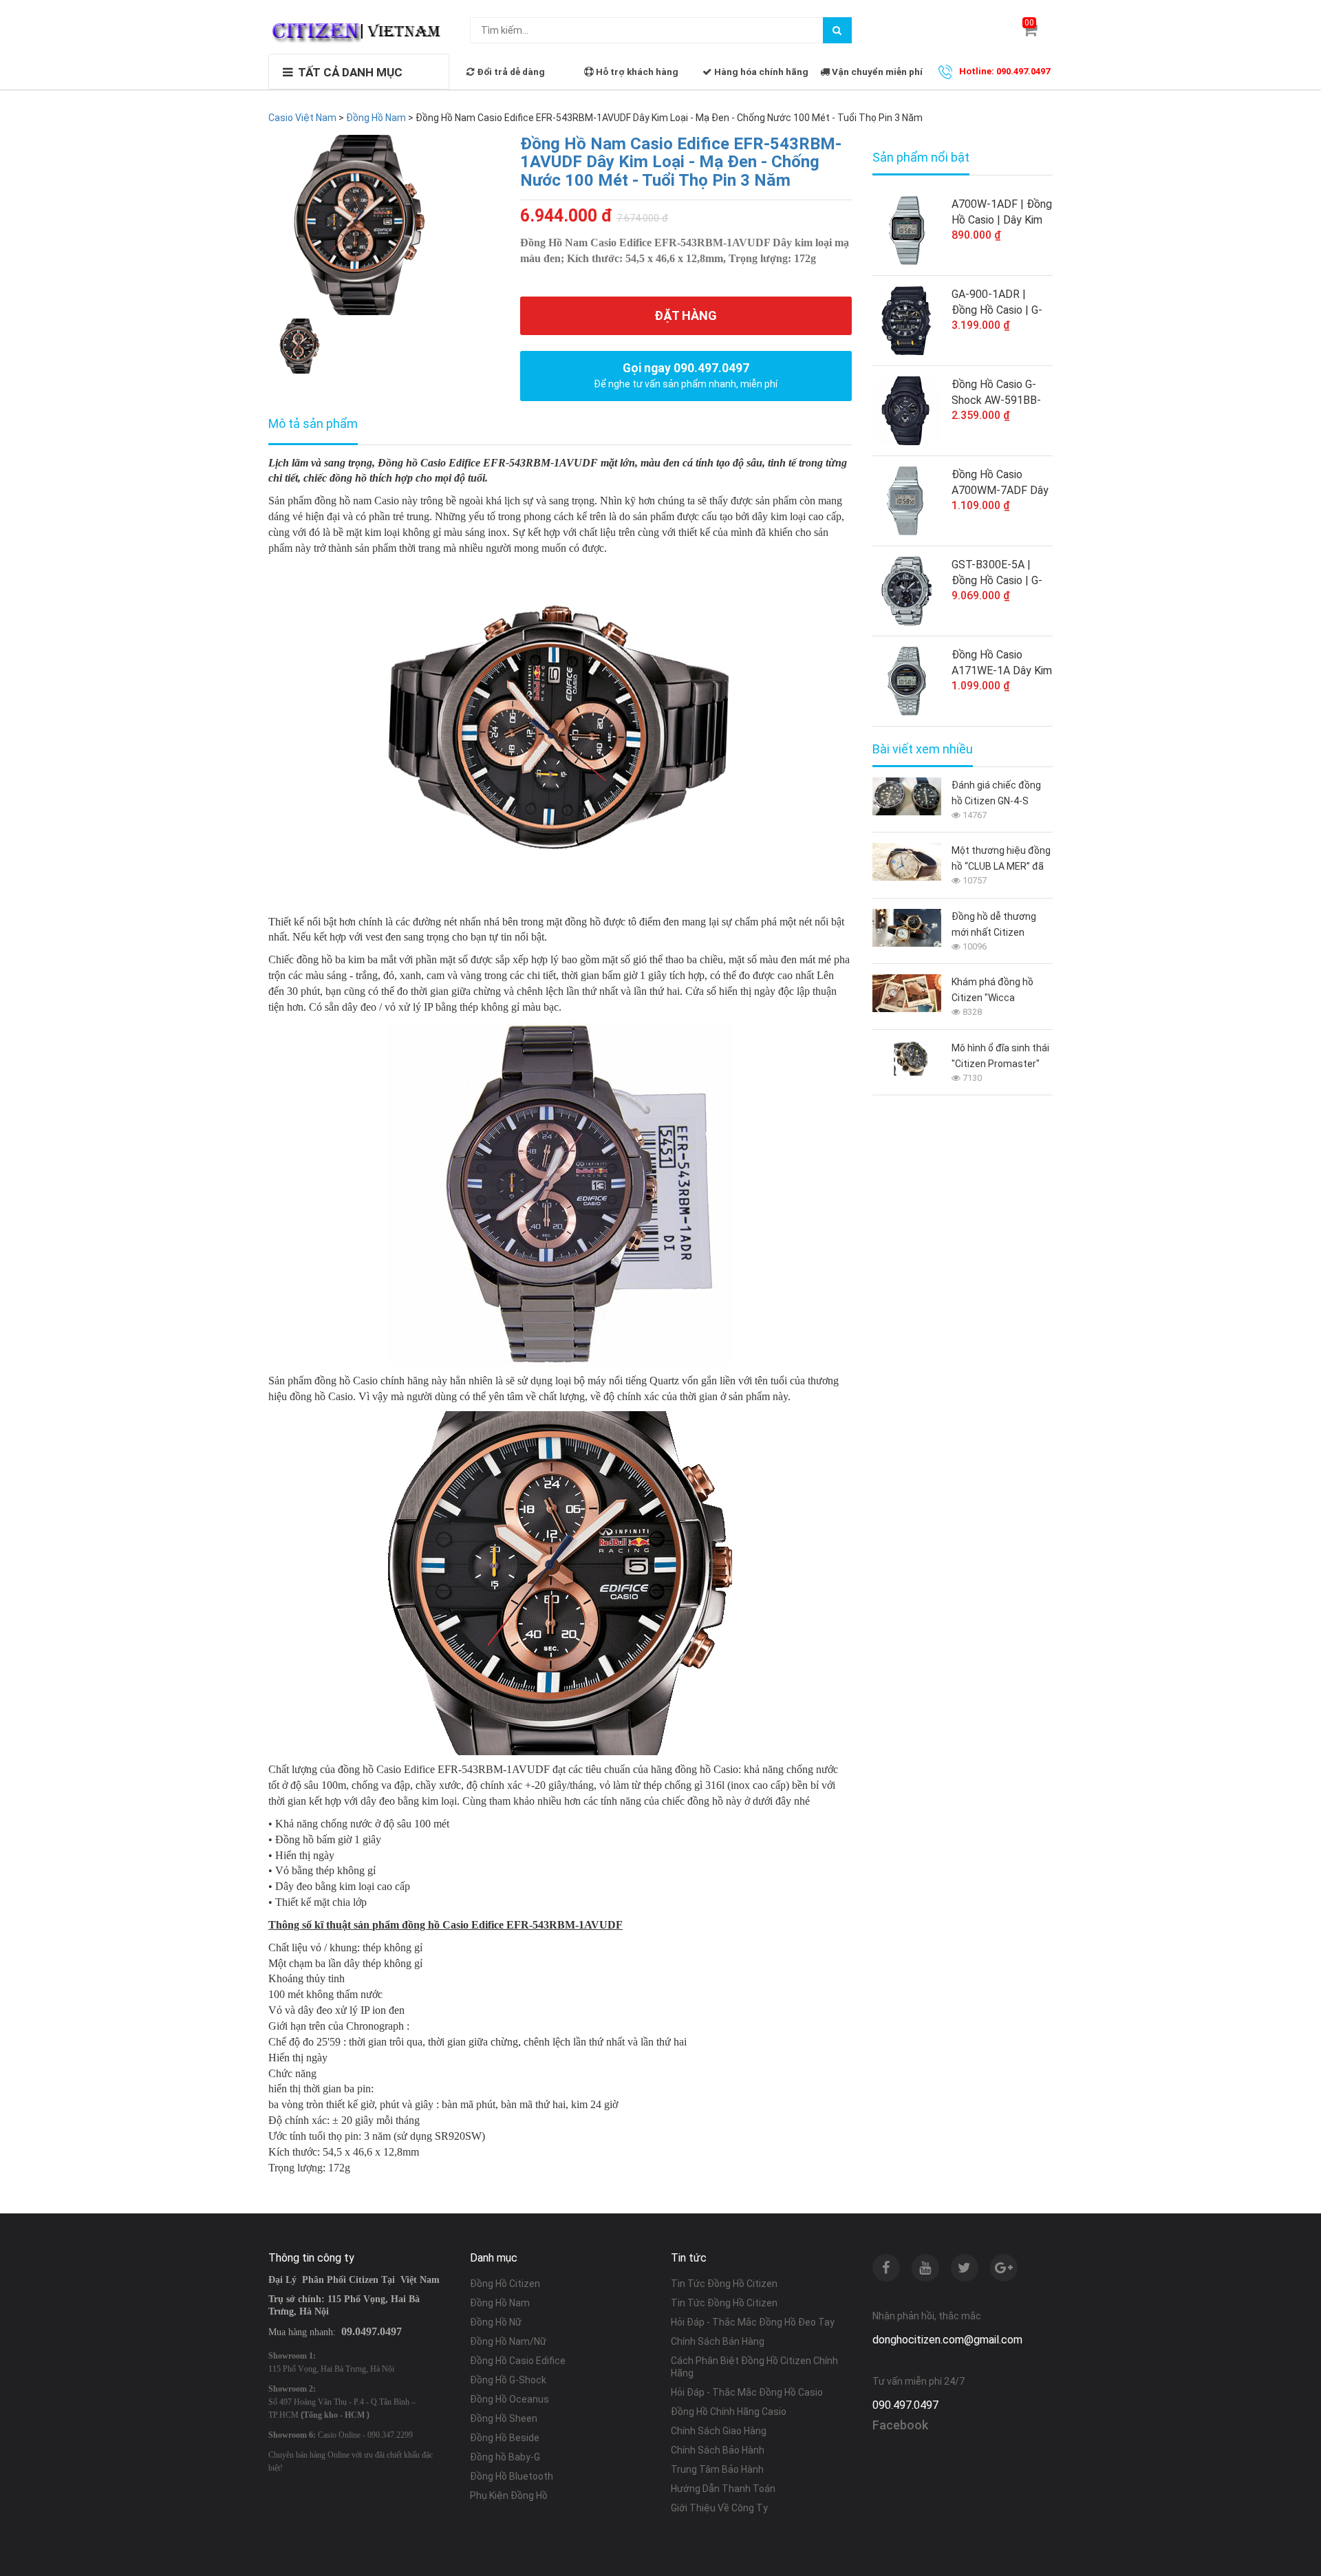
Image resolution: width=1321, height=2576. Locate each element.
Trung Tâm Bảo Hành (717, 2469)
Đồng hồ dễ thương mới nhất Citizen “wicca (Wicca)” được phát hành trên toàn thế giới (999, 926)
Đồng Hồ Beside (505, 2438)
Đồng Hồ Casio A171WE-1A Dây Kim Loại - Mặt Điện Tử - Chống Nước (1002, 663)
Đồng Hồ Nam (500, 2303)
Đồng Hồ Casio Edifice (518, 2361)
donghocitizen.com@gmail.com (947, 2340)
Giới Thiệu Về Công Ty (719, 2508)
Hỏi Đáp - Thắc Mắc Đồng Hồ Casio (747, 2392)
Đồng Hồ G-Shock (508, 2380)
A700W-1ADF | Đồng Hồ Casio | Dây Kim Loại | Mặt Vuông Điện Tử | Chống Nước (1002, 213)
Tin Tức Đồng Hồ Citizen (724, 2284)
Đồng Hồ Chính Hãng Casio (729, 2412)
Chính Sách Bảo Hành (718, 2450)
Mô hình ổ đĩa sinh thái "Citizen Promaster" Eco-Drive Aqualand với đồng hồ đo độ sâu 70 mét (1002, 1057)
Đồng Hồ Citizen (505, 2284)
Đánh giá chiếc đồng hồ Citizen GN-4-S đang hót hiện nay (996, 794)
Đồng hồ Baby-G (505, 2457)
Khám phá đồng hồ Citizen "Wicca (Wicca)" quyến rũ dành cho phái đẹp (1002, 991)
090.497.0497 (905, 2405)
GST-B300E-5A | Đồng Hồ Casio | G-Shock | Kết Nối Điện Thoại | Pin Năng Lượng (1001, 573)
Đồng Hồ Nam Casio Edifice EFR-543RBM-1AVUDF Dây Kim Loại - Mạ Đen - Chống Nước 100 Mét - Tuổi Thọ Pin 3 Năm (681, 162)
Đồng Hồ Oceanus (509, 2399)
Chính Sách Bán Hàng (718, 2341)
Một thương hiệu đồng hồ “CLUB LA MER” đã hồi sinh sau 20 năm (1001, 860)
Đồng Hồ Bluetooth (512, 2476)
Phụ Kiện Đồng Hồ (509, 2495)
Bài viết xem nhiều (923, 749)
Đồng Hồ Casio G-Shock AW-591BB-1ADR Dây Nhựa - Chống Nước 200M (997, 393)
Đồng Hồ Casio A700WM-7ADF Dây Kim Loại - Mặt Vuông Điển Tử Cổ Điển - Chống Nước (1000, 483)
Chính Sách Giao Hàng (719, 2431)
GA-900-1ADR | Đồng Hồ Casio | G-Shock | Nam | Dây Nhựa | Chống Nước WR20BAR (999, 303)
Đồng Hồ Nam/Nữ (508, 2341)
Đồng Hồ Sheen (504, 2418)
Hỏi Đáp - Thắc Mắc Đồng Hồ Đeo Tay (753, 2322)
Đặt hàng (686, 315)
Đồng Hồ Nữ (496, 2322)
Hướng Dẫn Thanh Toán (723, 2489)
